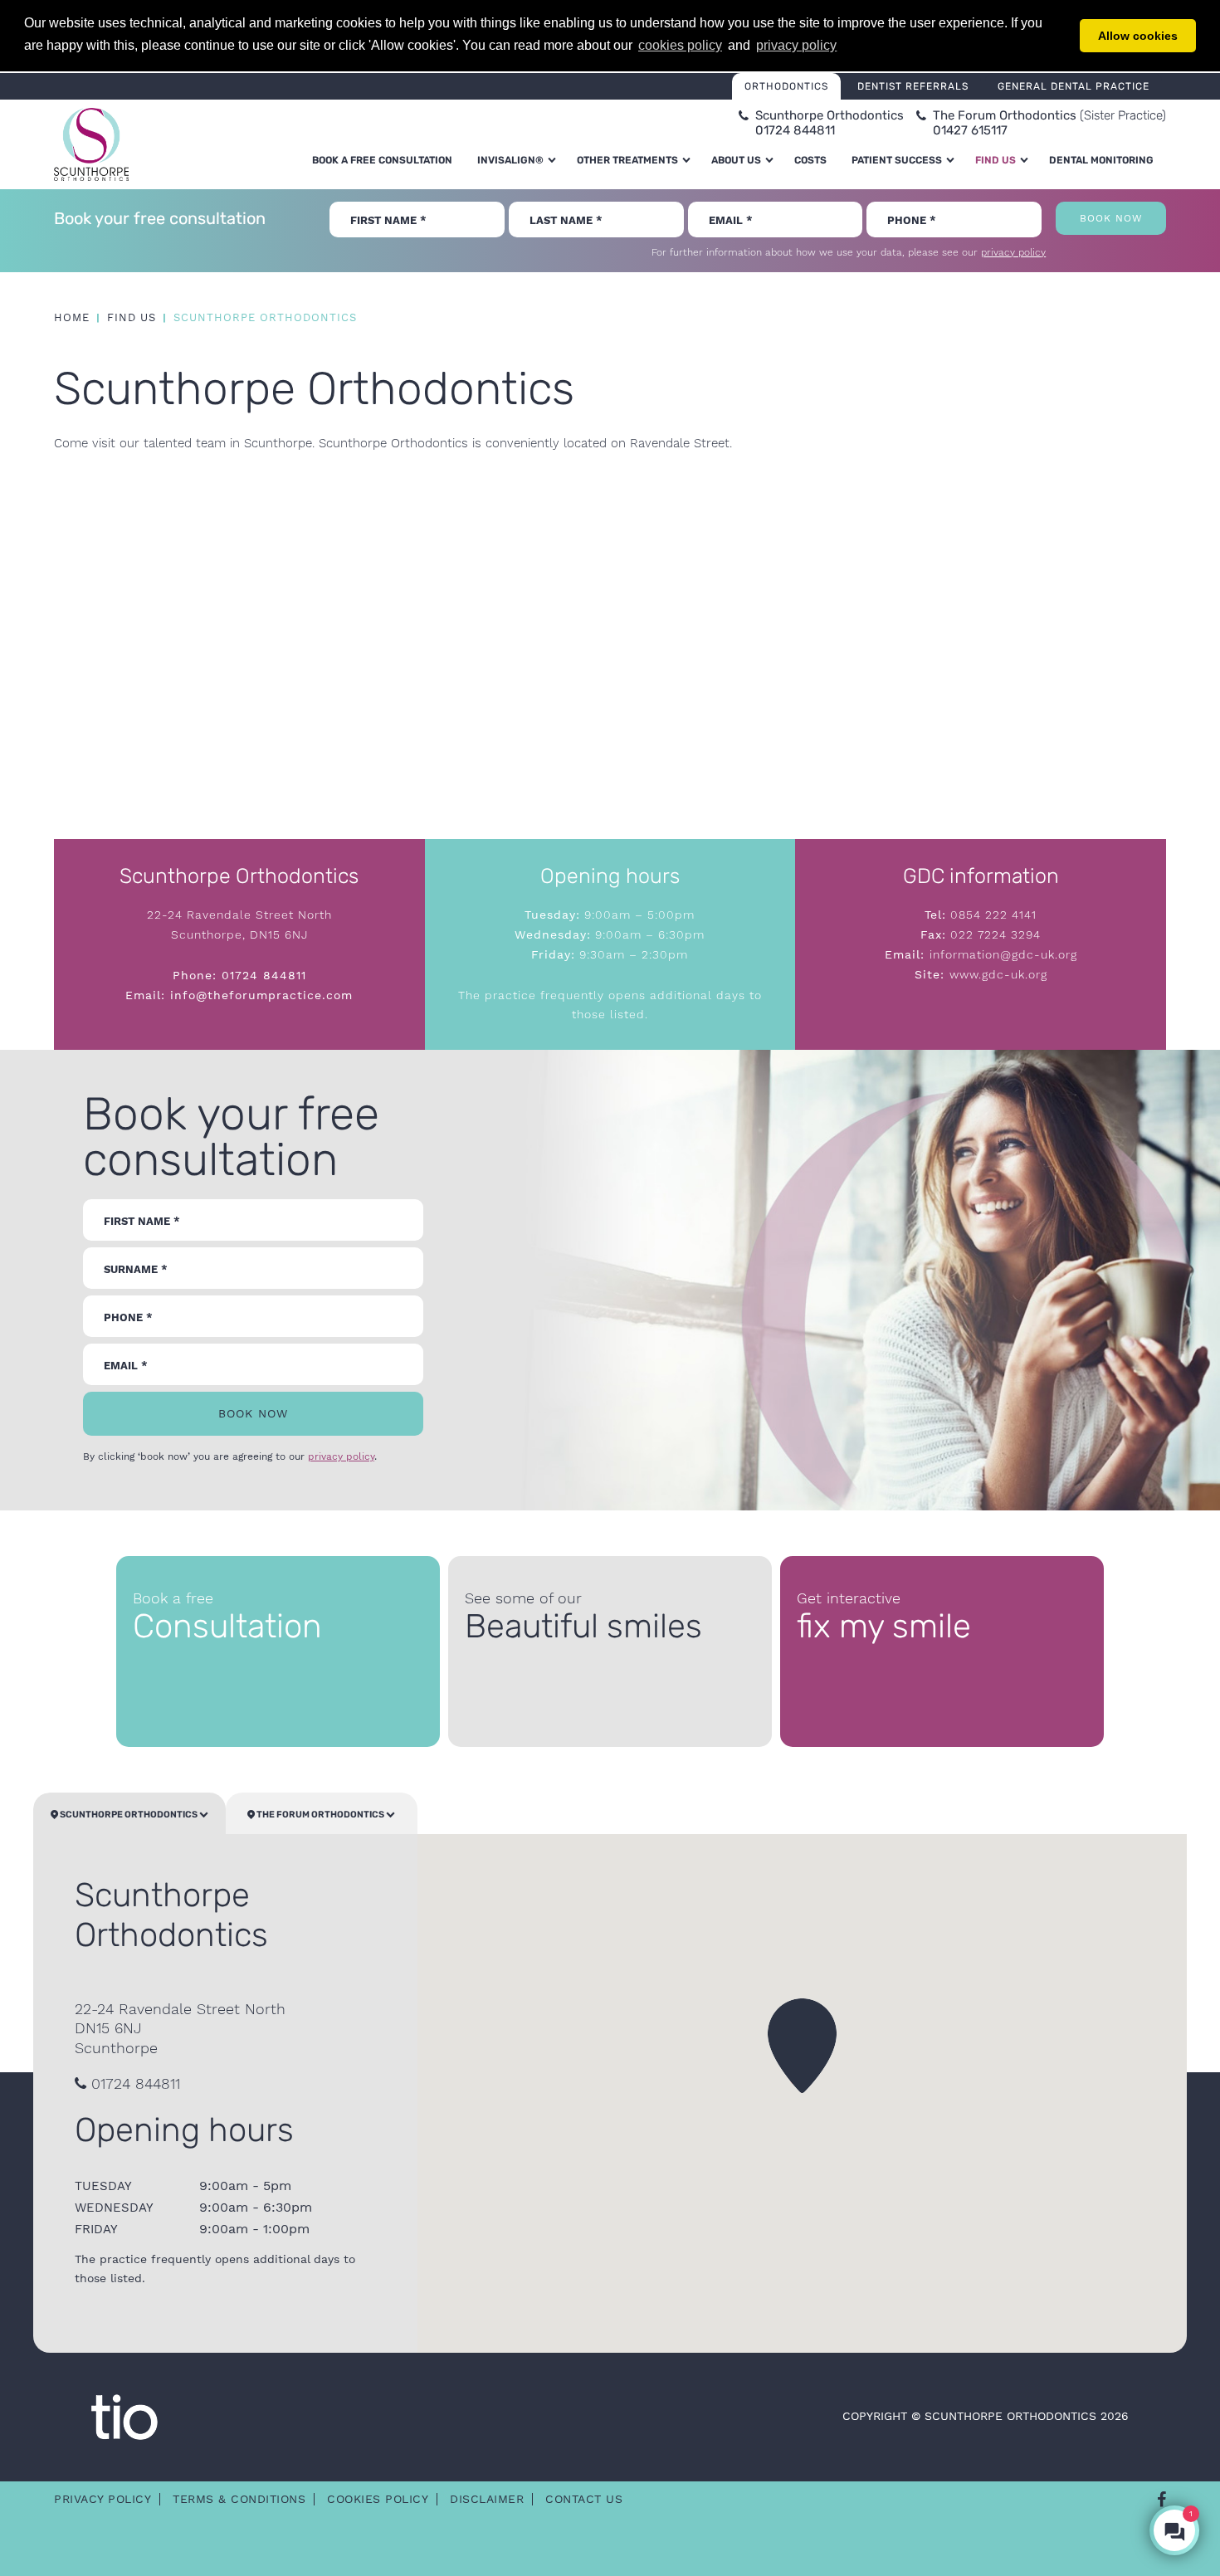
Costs (810, 160)
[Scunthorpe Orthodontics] (91, 144)
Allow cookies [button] (1138, 36)
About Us (736, 160)
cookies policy (680, 45)
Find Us (996, 160)
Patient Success (897, 160)
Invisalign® (510, 160)
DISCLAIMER (487, 2499)
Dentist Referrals (913, 86)
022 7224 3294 (993, 934)
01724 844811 (264, 975)
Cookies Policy (378, 2499)
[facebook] (1161, 2500)
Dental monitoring (1101, 160)
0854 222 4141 (991, 915)
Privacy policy (102, 2499)
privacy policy (1013, 252)
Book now (1111, 218)
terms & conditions (239, 2499)
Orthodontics (786, 86)
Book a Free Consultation (382, 160)
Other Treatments (627, 160)
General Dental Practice (1074, 86)
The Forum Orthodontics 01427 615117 (1049, 123)
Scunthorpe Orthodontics (129, 1815)
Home (72, 317)
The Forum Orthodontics (320, 1815)
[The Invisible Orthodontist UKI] (124, 2416)
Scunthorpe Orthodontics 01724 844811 (830, 123)
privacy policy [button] (796, 45)
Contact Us (584, 2499)
